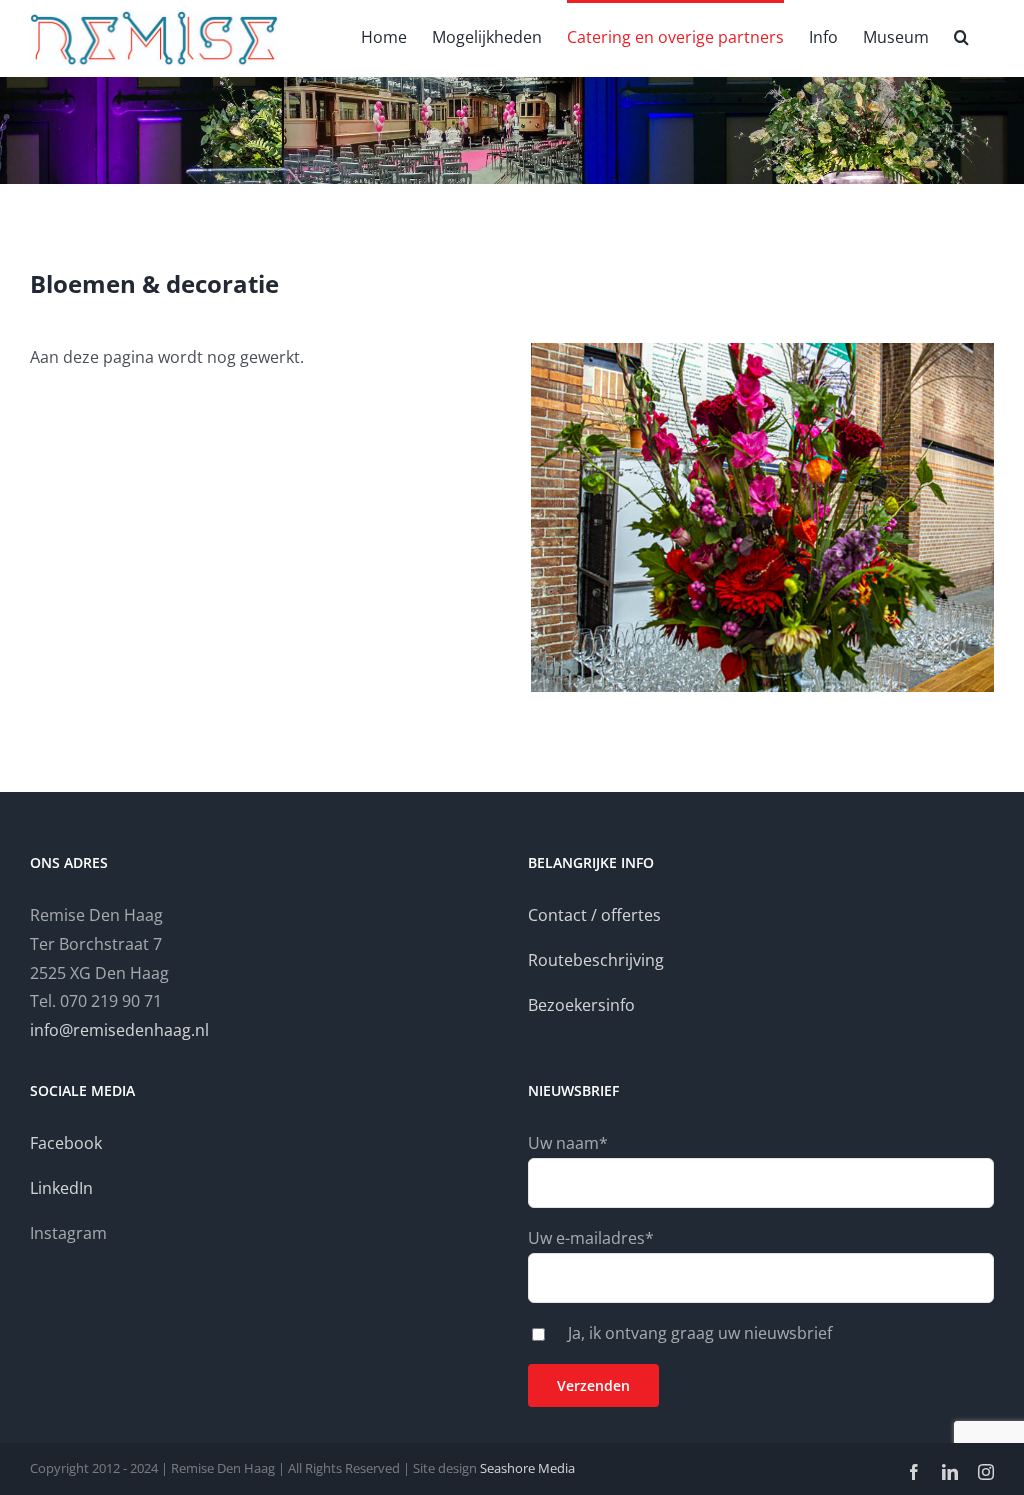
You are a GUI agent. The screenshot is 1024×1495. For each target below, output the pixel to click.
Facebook (66, 1143)
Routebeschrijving (596, 960)
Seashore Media (526, 1468)
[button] (961, 35)
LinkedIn (61, 1188)
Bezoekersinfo (581, 1005)
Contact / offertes (594, 915)
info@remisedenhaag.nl (119, 1030)
